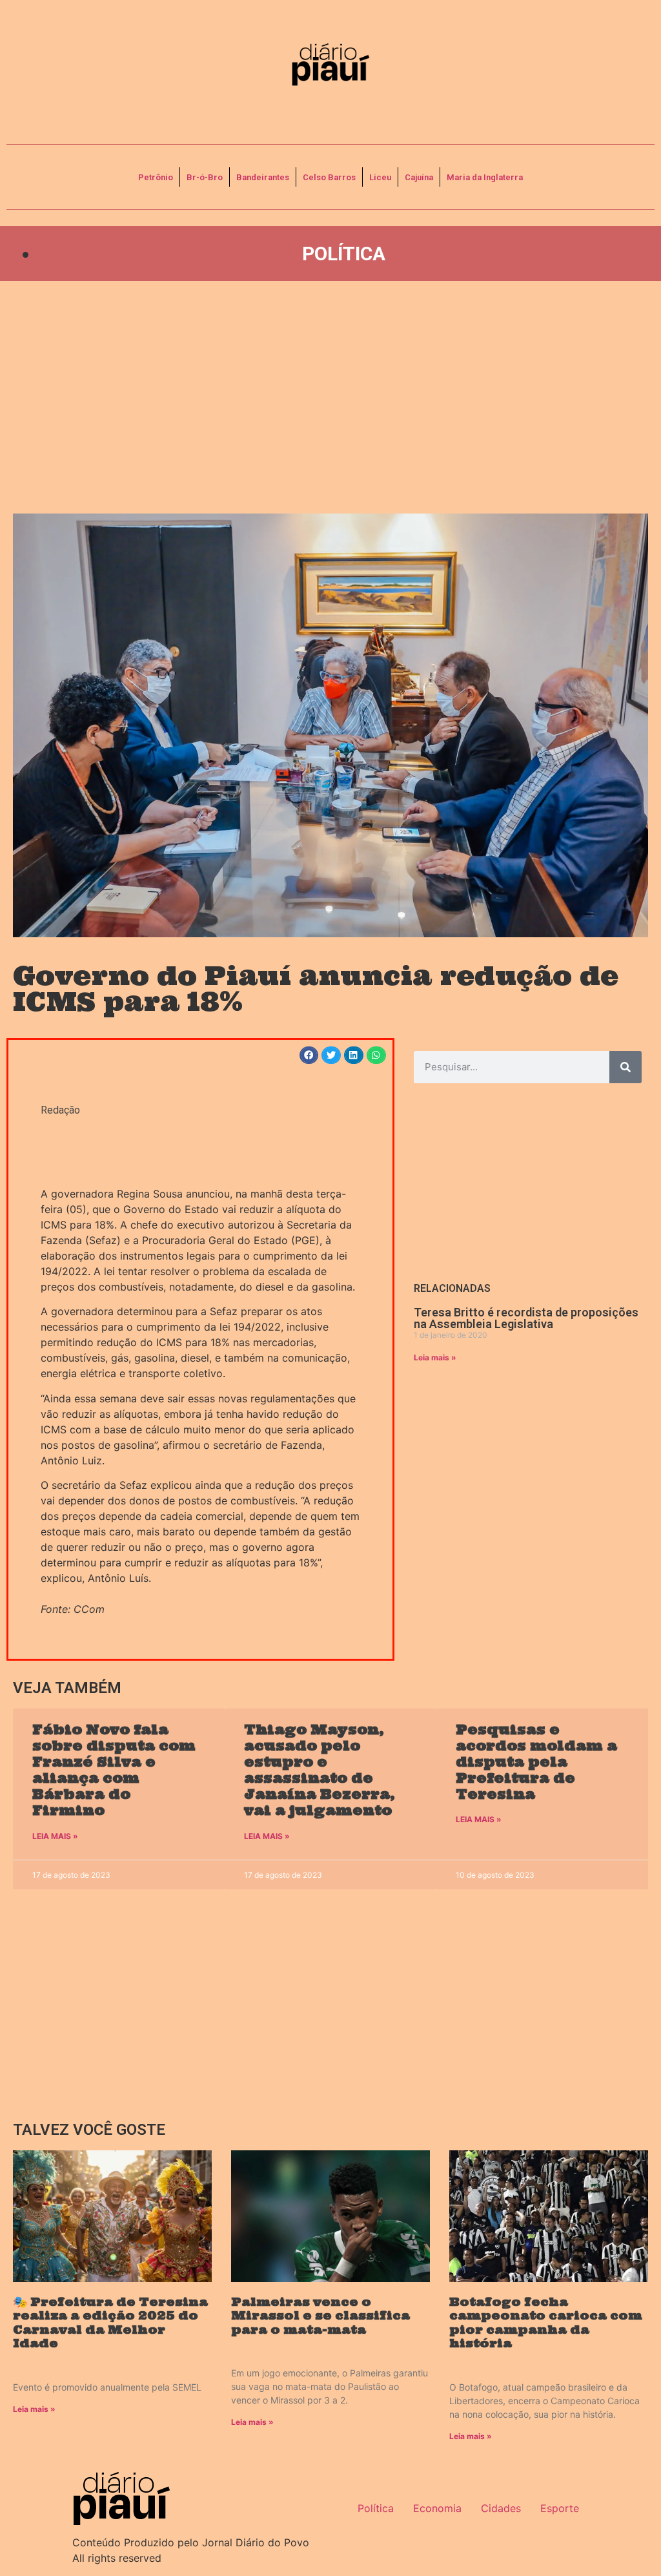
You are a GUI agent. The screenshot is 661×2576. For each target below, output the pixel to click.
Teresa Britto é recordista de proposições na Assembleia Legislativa (526, 1318)
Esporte (560, 2508)
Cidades (501, 2508)
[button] (309, 1055)
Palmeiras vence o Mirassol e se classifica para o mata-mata (320, 2316)
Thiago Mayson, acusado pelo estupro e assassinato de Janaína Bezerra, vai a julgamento (320, 1770)
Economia (437, 2508)
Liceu (380, 177)
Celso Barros (329, 177)
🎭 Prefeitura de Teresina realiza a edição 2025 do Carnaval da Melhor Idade (110, 2323)
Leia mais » (435, 1357)
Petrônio (156, 177)
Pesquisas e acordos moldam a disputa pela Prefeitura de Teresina (536, 1762)
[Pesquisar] (625, 1067)
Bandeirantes (263, 177)
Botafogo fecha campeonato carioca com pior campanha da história (546, 2323)
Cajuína (419, 177)
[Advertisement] (330, 397)
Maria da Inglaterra (485, 177)
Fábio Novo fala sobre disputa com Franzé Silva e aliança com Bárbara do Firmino (114, 1770)
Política (344, 254)
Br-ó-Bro (205, 177)
